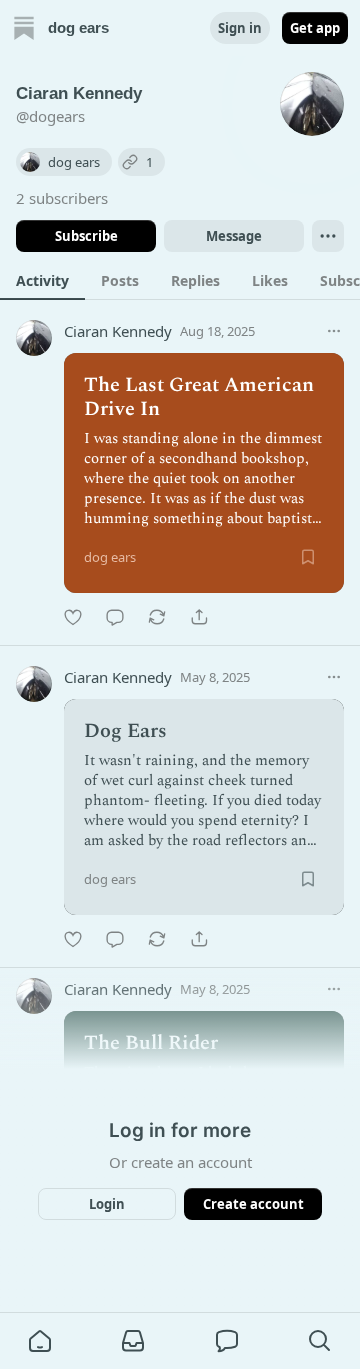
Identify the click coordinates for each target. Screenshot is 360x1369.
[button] (40, 1341)
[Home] (24, 28)
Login (107, 1204)
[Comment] (115, 617)
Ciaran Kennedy (118, 331)
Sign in (240, 28)
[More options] (334, 331)
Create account (253, 1204)
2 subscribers (62, 198)
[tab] (42, 280)
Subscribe (86, 236)
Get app (315, 28)
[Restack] (157, 617)
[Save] (308, 557)
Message (234, 236)
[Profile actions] (328, 236)
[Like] (73, 617)
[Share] (199, 617)
